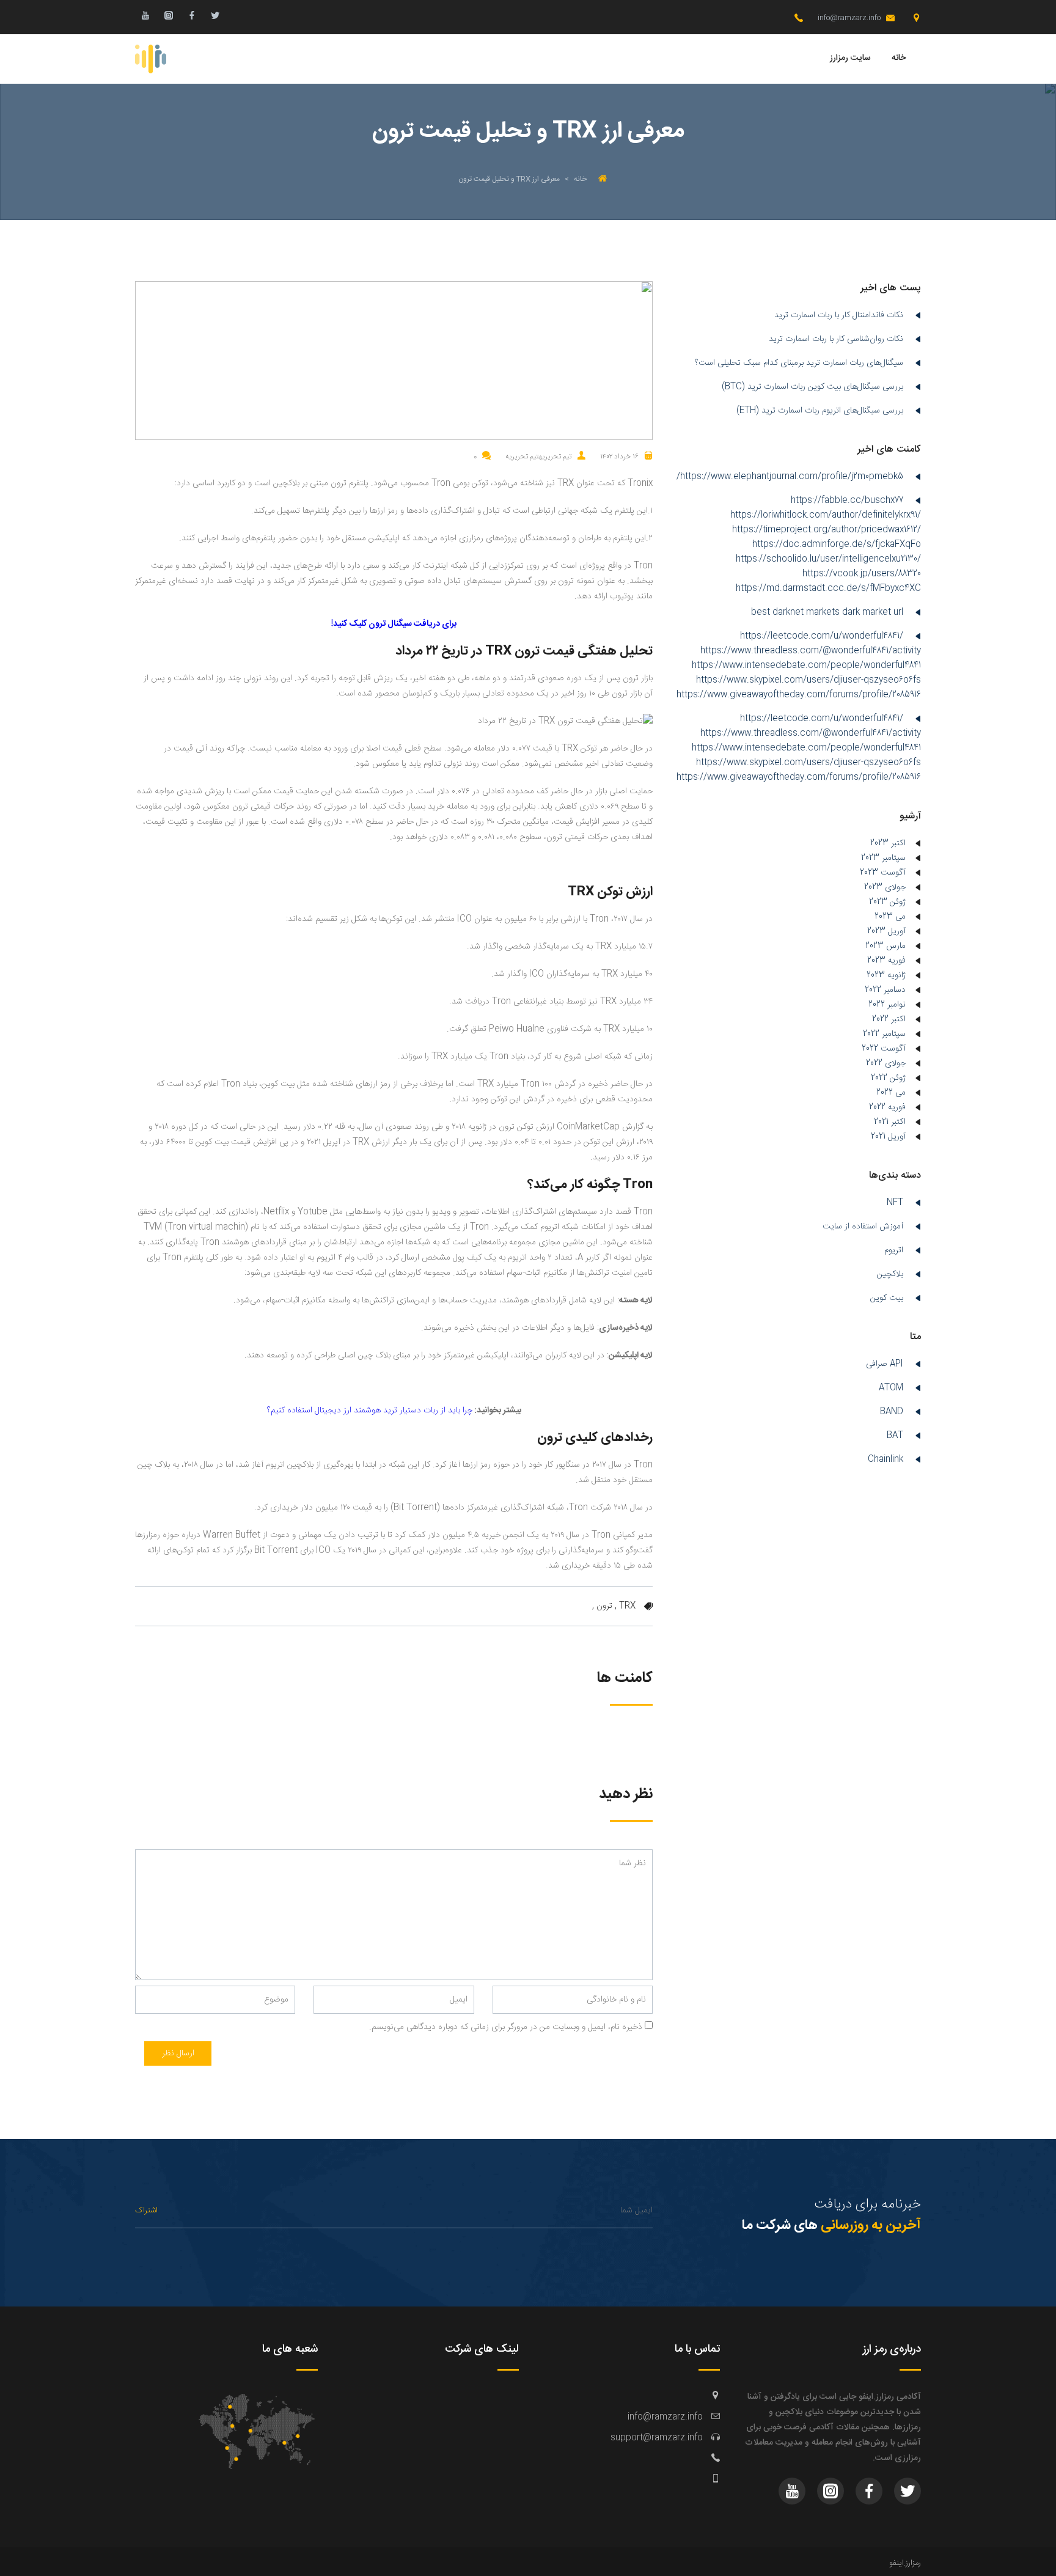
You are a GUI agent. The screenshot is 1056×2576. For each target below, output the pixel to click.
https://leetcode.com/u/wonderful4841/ (822, 636)
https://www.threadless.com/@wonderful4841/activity (811, 651)
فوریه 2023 (886, 961)
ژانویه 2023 (886, 975)
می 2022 (891, 1093)
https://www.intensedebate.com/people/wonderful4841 (806, 666)
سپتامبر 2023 (883, 858)
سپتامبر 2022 (884, 1034)
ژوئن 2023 (887, 902)
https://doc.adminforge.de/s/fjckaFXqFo (837, 545)
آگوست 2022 (884, 1049)
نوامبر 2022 (887, 1005)
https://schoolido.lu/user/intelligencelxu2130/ (828, 559)
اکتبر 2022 (889, 1019)
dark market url (873, 612)
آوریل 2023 (886, 931)
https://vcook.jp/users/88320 (862, 574)
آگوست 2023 (883, 873)
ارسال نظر (178, 2053)
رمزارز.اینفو (905, 2563)
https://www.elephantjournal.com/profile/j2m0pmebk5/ (790, 477)
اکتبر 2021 (890, 1122)
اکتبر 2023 (888, 843)
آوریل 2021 (888, 1137)
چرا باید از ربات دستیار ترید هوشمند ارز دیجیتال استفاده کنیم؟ (370, 1411)
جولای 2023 (885, 887)
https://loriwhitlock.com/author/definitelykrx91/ (826, 515)
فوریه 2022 (887, 1107)
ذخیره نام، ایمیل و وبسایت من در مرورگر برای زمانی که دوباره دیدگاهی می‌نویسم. (506, 2027)
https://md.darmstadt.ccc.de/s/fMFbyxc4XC (828, 589)
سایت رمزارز (850, 58)
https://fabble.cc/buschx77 (847, 501)
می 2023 (890, 917)
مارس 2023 (886, 946)
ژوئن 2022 (888, 1078)
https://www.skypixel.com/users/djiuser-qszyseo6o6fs (809, 680)
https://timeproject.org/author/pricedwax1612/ (827, 530)
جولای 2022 (886, 1063)
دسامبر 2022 (885, 990)
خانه (899, 58)
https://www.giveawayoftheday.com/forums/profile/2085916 (799, 695)
